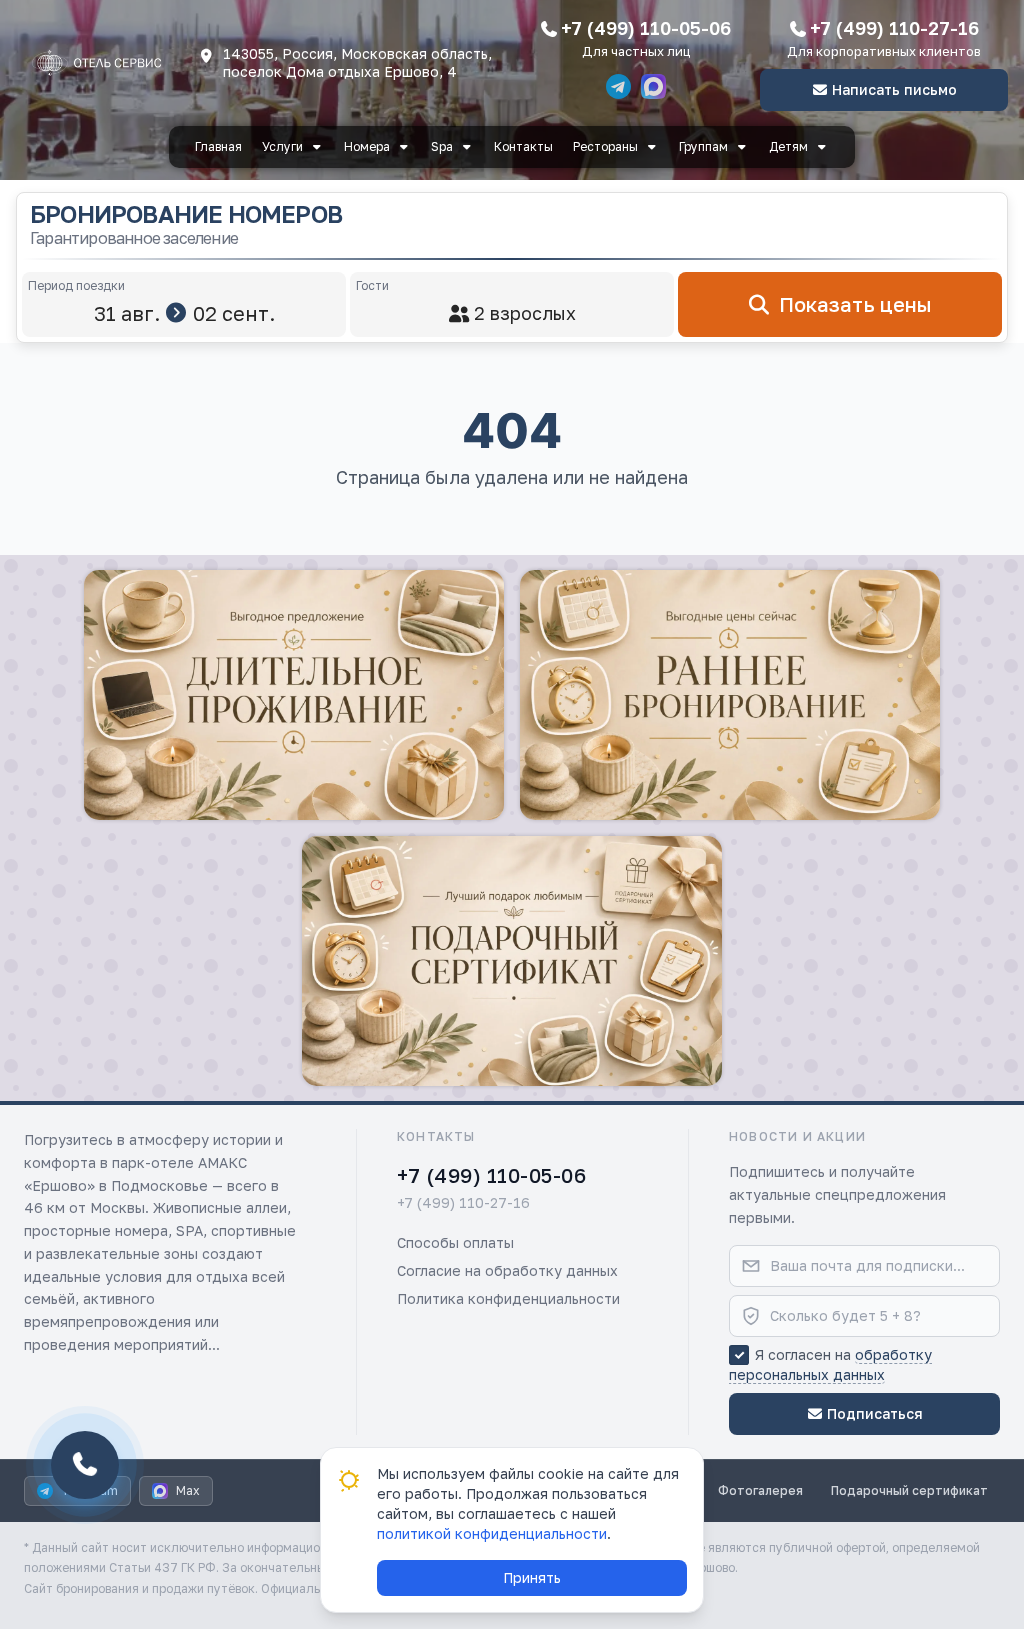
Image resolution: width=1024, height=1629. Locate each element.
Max (188, 1490)
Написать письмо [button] (894, 89)
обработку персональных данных (830, 1364)
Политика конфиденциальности (508, 1298)
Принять (532, 1577)
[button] (294, 695)
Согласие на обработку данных (507, 1270)
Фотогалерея (760, 1490)
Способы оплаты (455, 1242)
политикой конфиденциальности (492, 1533)
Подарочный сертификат (909, 1490)
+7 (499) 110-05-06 (646, 28)
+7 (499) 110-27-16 (894, 28)
